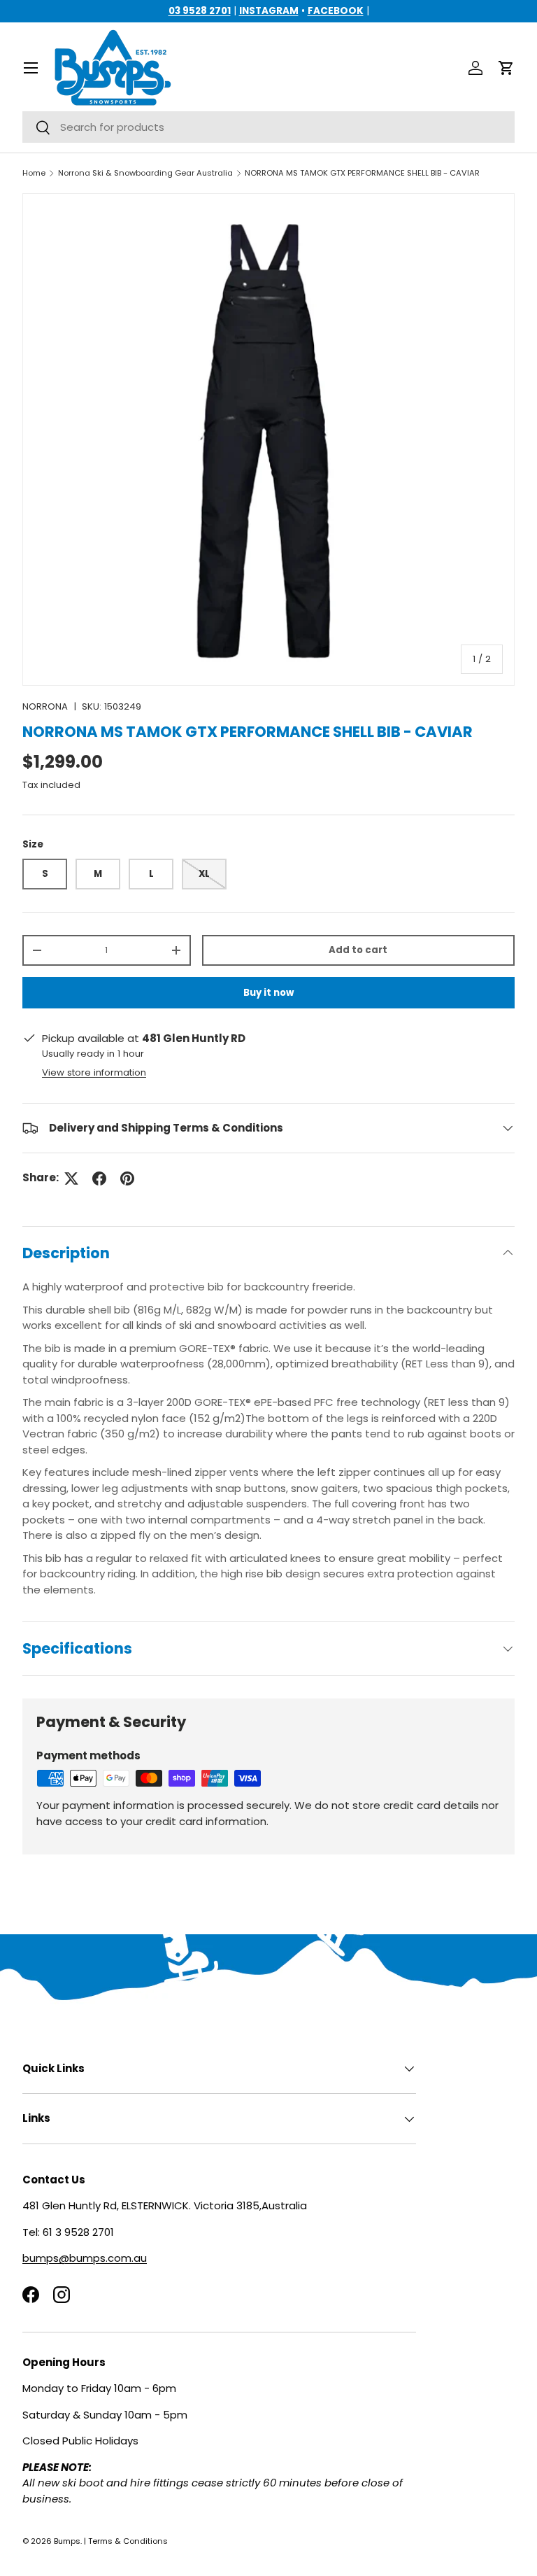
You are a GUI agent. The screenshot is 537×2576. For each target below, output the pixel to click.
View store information (94, 1072)
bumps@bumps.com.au (85, 2258)
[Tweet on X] (71, 1178)
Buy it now (268, 993)
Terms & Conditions (128, 2541)
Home (34, 173)
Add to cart (358, 950)
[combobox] (268, 127)
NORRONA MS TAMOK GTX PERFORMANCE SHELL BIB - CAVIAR (362, 173)
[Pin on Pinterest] (127, 1178)
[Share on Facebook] (99, 1178)
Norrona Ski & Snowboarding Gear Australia (145, 173)
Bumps (67, 2541)
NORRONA (45, 706)
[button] (506, 68)
